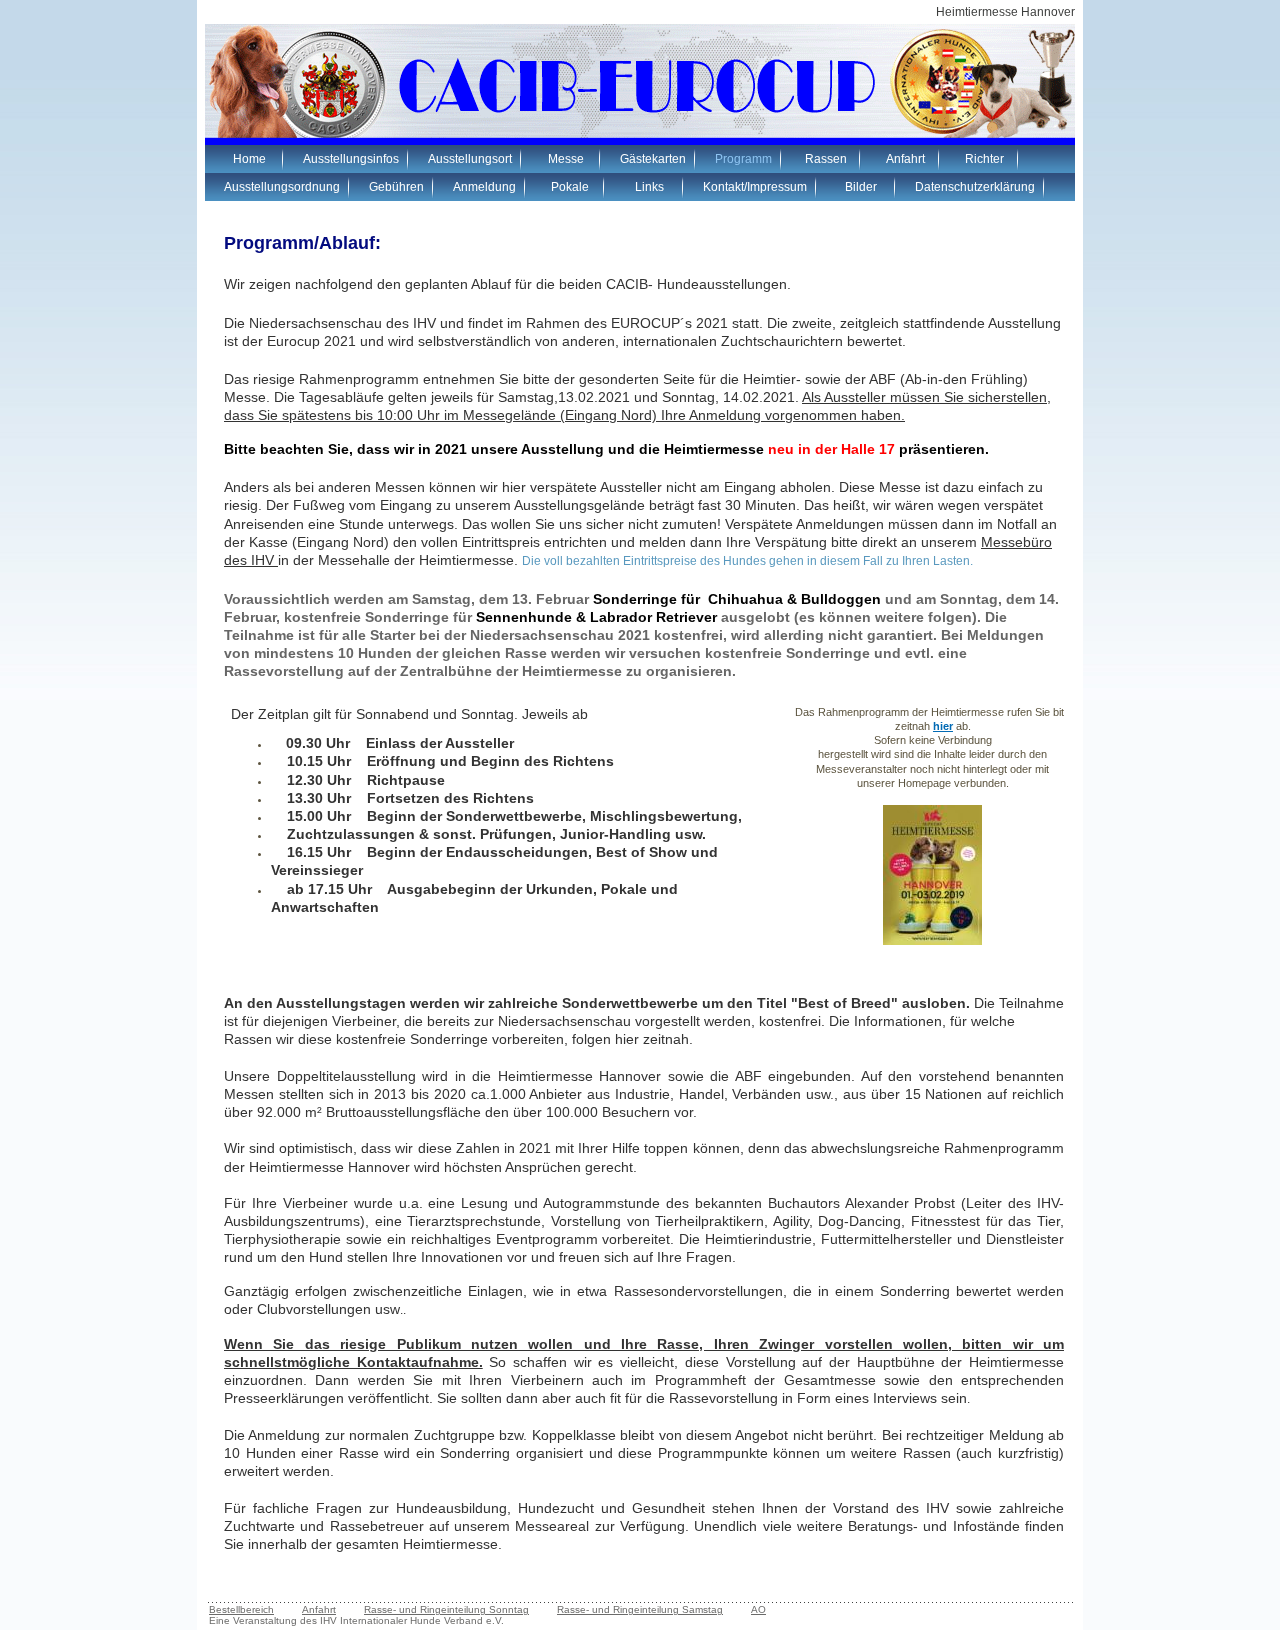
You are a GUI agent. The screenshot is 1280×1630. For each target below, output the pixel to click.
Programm (743, 159)
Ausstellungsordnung (282, 187)
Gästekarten (653, 159)
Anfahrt (905, 159)
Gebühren (396, 187)
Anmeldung (484, 187)
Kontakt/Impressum (755, 187)
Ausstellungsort (470, 159)
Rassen (826, 159)
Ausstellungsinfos (351, 159)
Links (649, 187)
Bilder (861, 187)
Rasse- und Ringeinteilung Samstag (640, 1609)
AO (758, 1609)
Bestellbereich (241, 1609)
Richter (984, 159)
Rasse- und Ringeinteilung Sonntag (446, 1609)
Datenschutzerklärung (975, 187)
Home (249, 159)
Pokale (570, 187)
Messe (566, 159)
